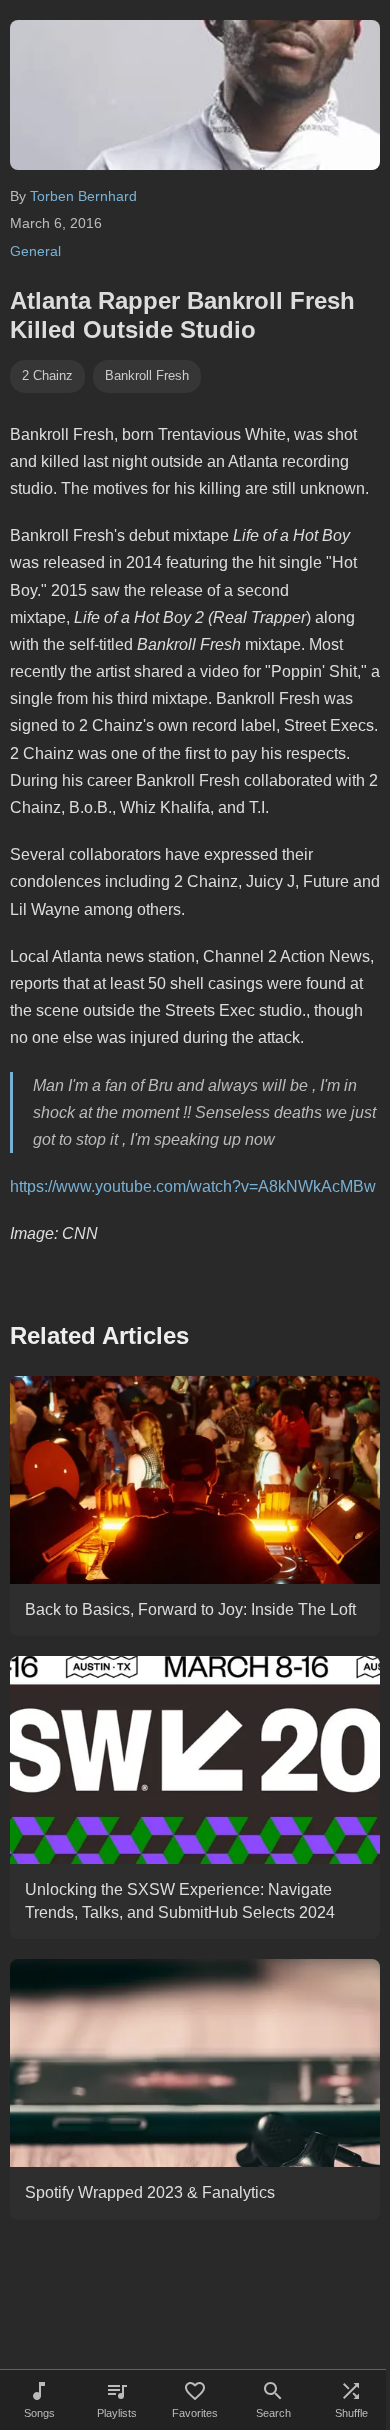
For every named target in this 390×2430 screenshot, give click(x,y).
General (35, 251)
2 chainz (47, 375)
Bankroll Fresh (147, 375)
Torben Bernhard (83, 196)
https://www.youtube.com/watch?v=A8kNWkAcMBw (193, 1186)
